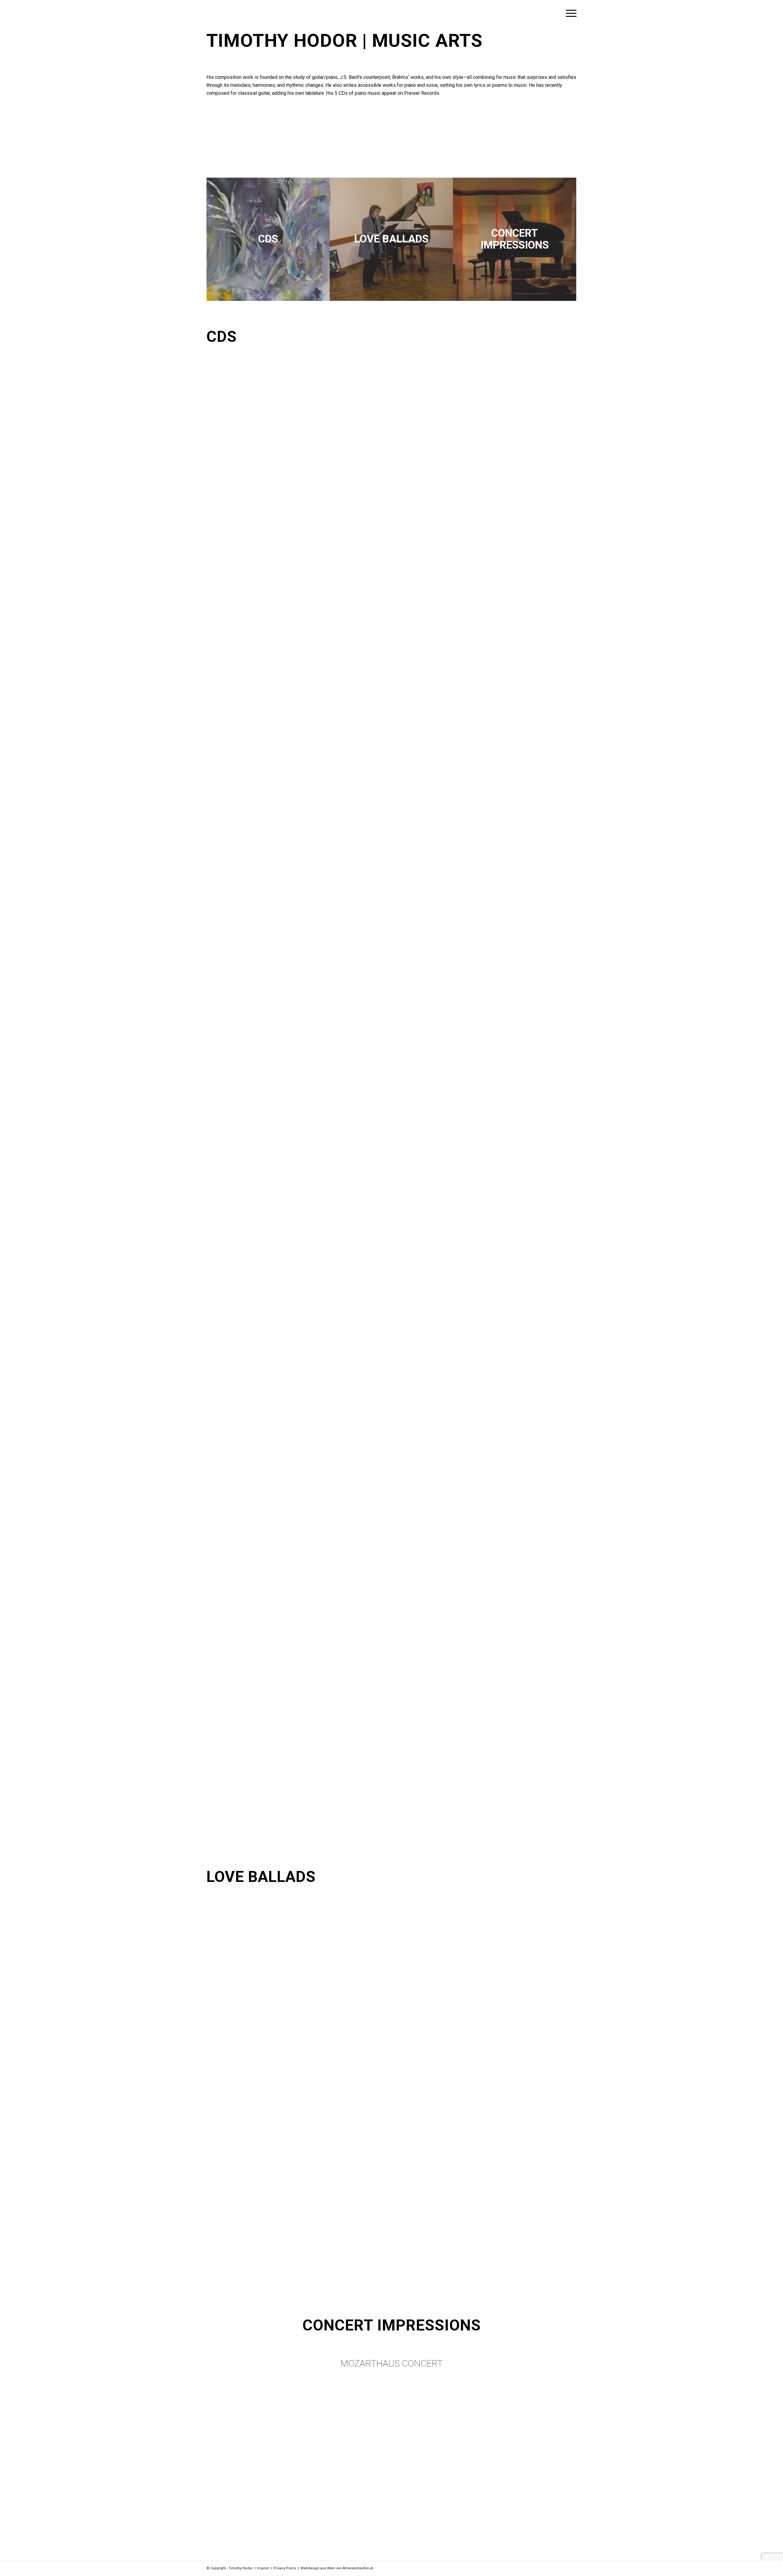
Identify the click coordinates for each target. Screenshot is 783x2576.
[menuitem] (569, 13)
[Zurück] (220, 141)
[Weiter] (563, 141)
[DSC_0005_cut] (515, 239)
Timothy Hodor (282, 41)
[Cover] (268, 239)
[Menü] (569, 13)
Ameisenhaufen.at (358, 2568)
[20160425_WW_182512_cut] (391, 239)
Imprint (263, 2568)
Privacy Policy (285, 2568)
